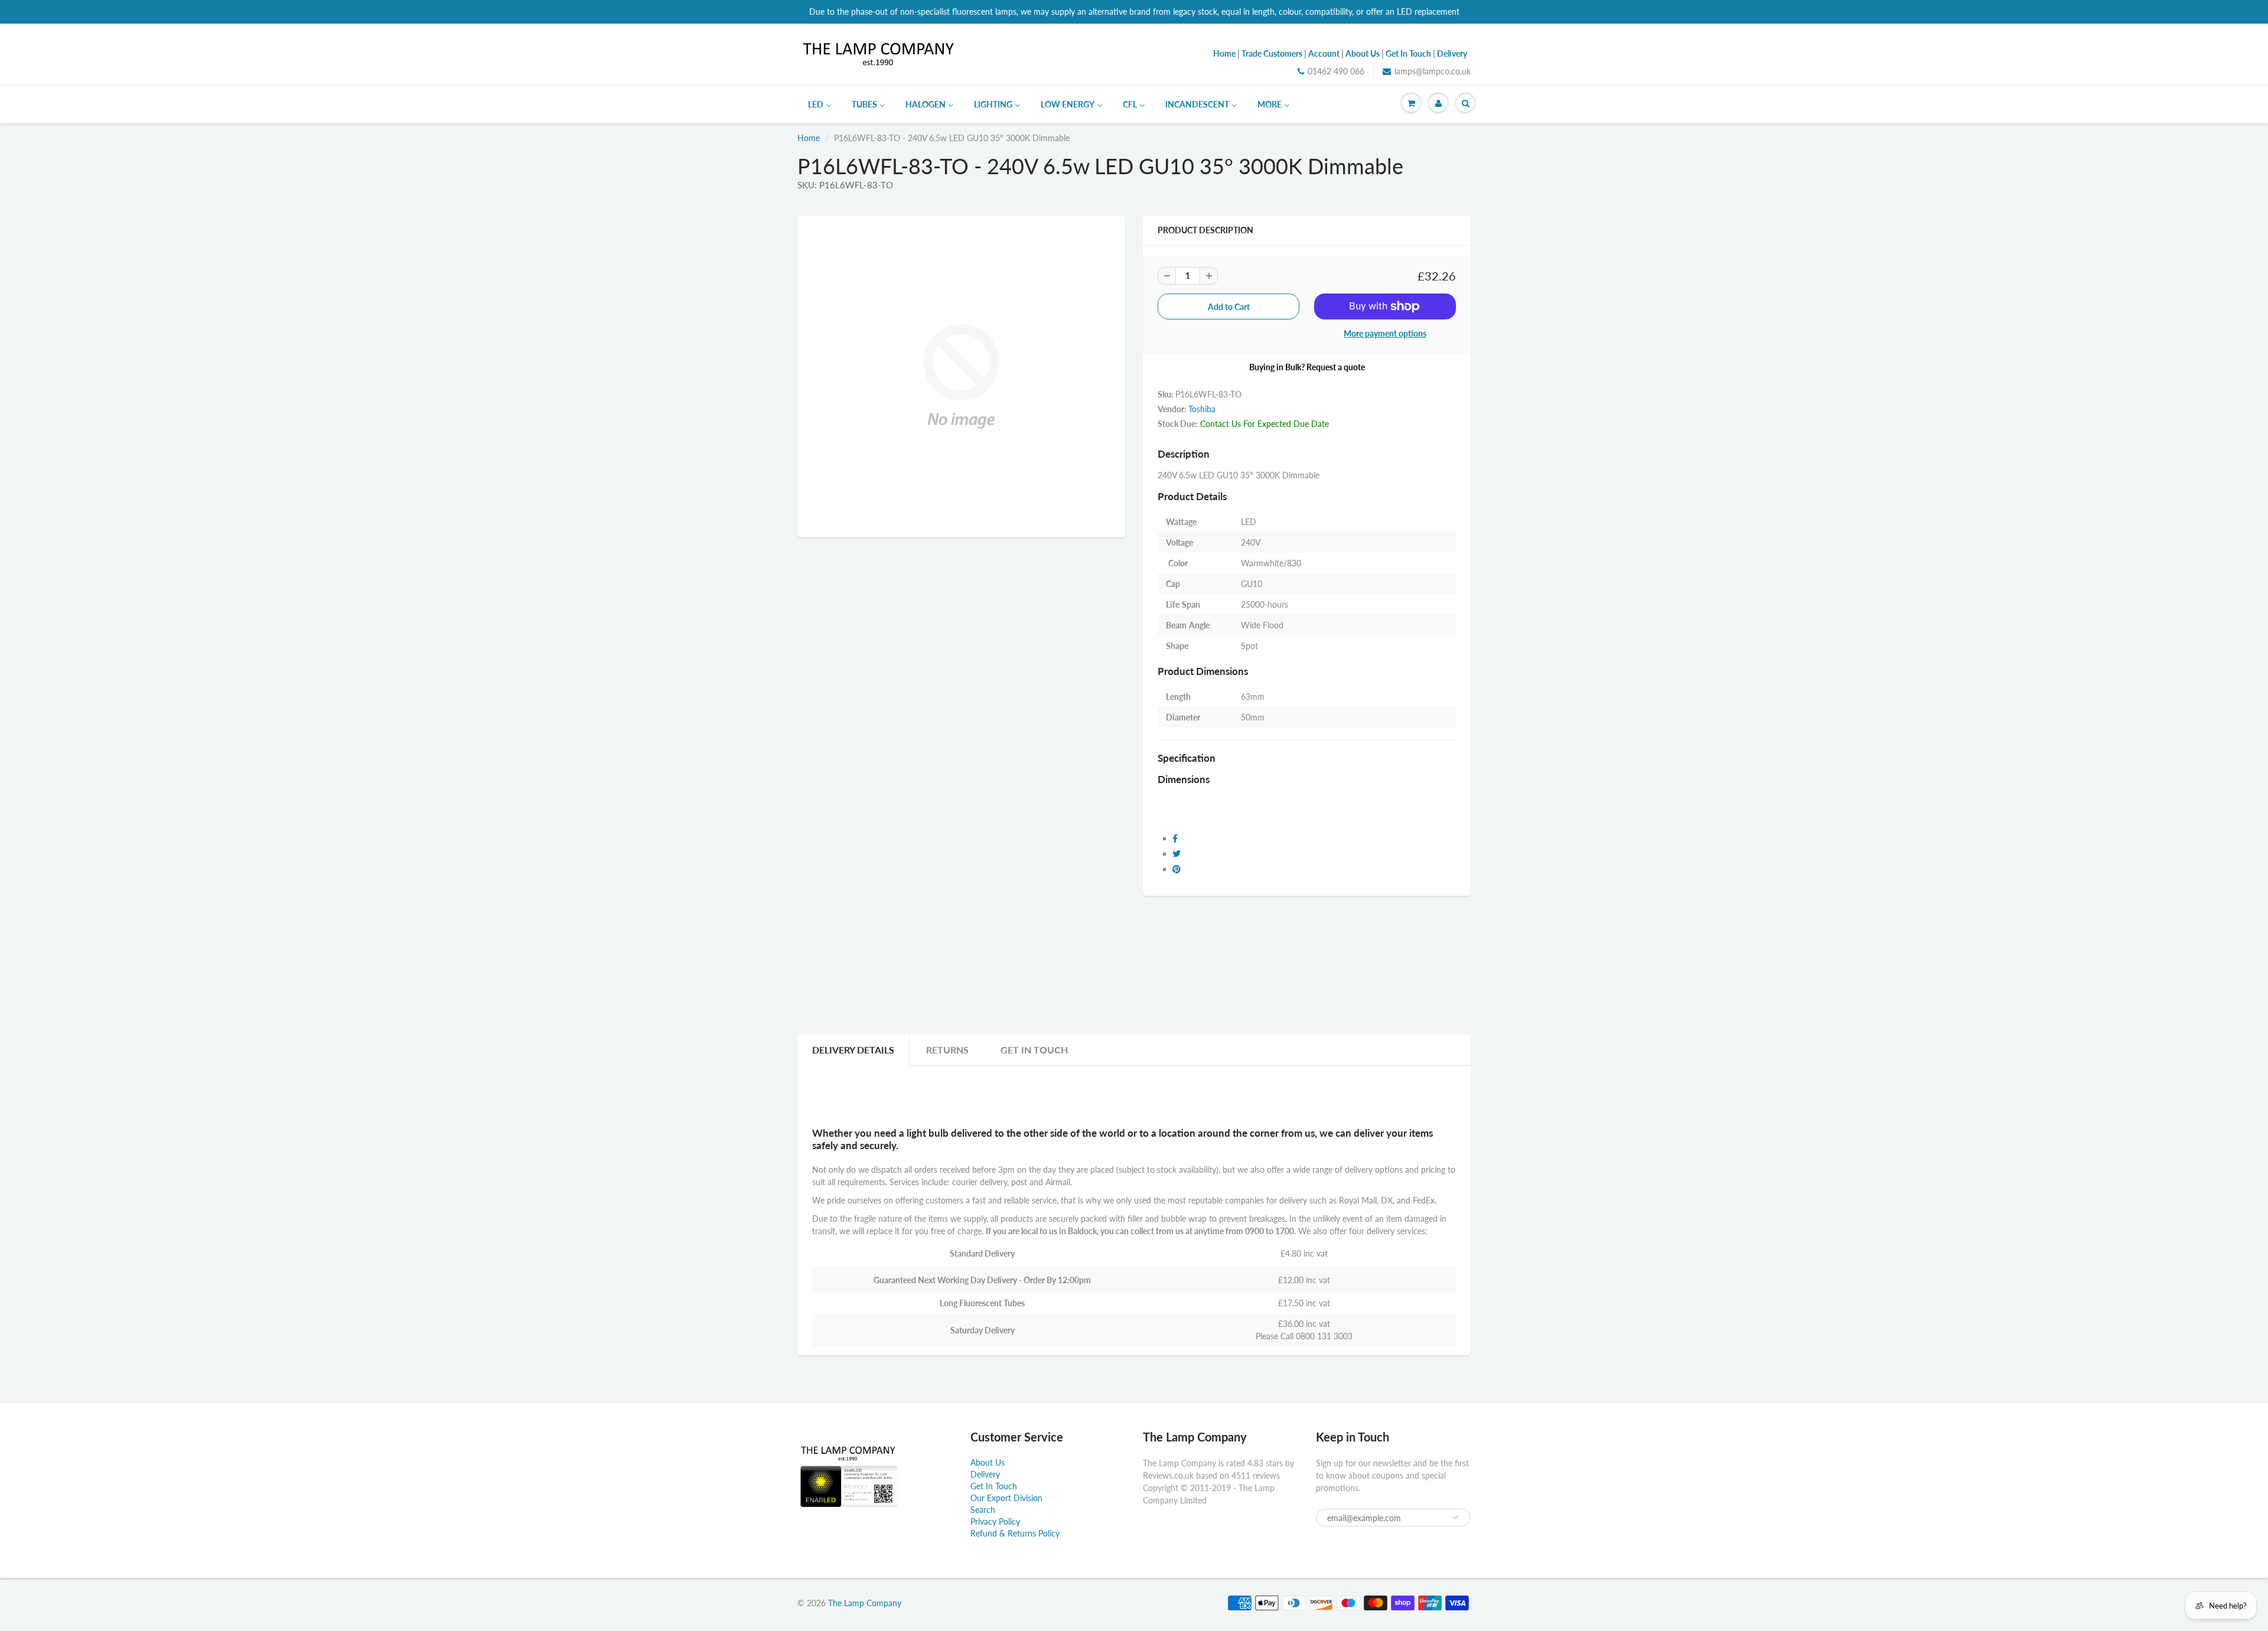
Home (809, 138)
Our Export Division (1006, 1498)
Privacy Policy (995, 1521)
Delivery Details (853, 1050)
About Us (988, 1462)
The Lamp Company (865, 1603)
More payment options (1385, 333)
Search (983, 1510)
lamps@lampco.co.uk (1433, 71)
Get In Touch (1034, 1050)
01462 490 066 (1336, 71)
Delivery (985, 1474)
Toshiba (1202, 409)
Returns (947, 1050)
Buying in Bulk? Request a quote (1307, 367)
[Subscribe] (1456, 1517)
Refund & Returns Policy (1015, 1533)
